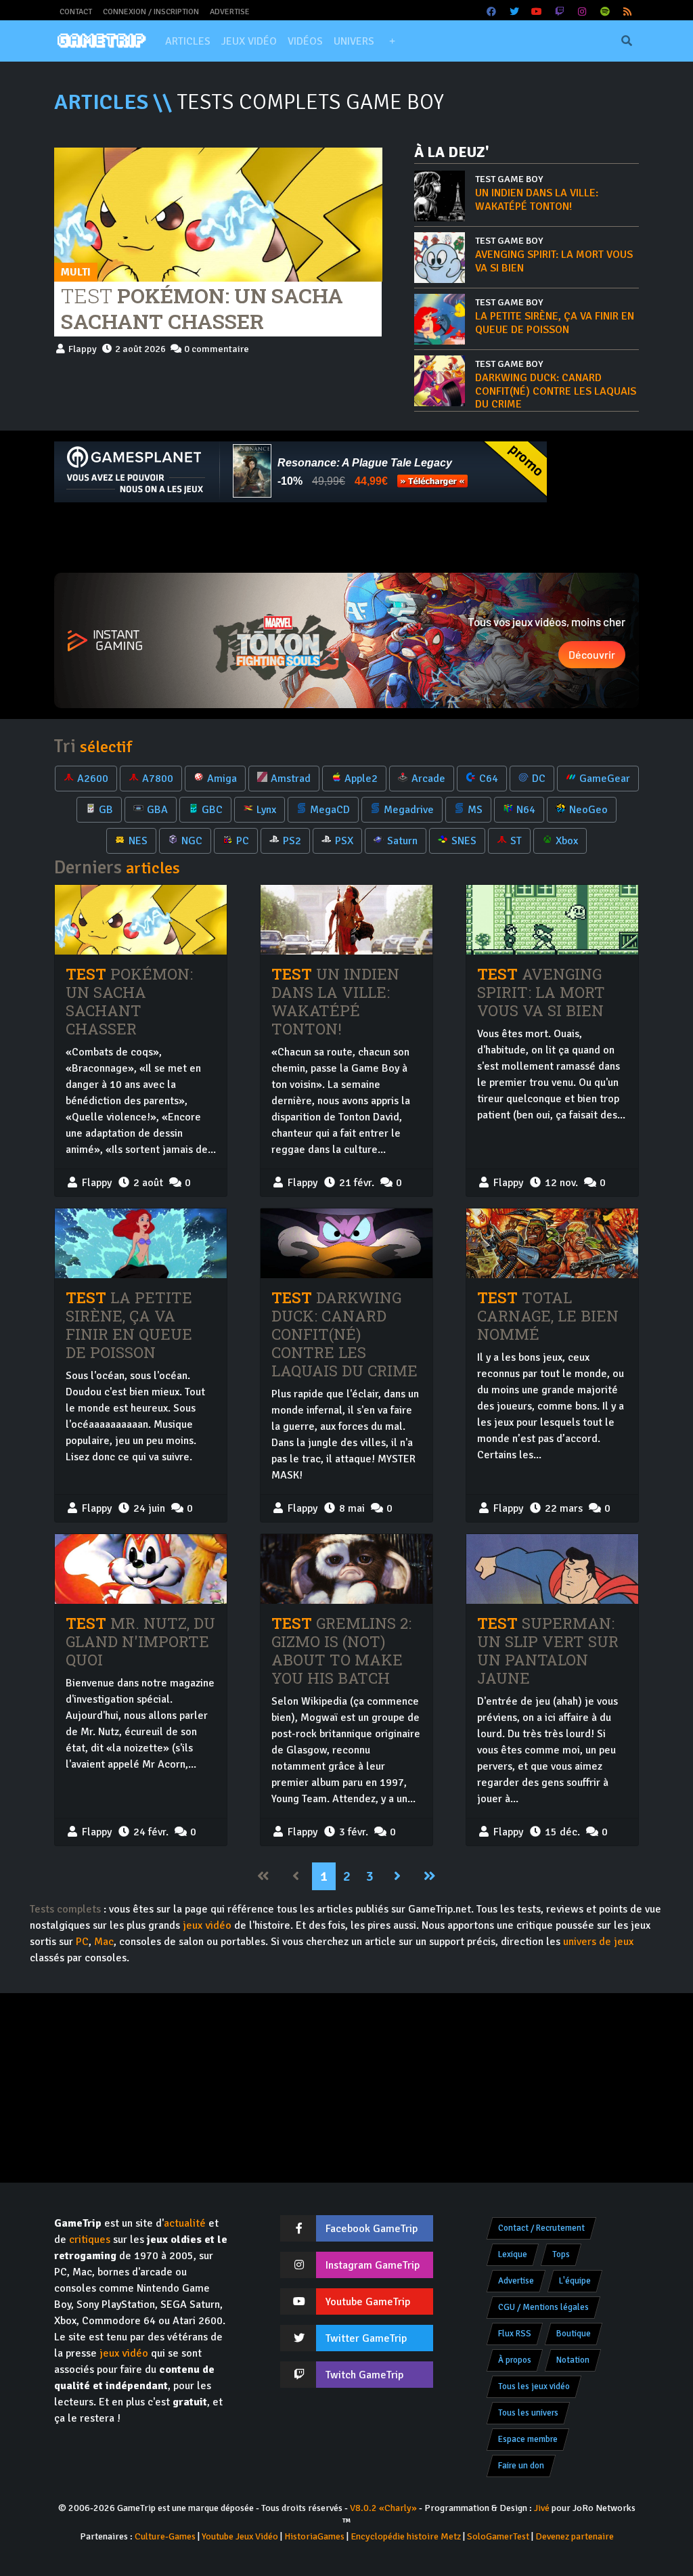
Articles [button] (188, 41)
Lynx (266, 810)
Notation (573, 2360)
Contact (76, 12)
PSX (344, 841)
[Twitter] (514, 12)
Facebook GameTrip (372, 2229)
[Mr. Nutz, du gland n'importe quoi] (141, 1569)
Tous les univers (528, 2413)
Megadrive (409, 810)
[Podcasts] (605, 12)
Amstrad (291, 779)
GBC (212, 810)
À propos (515, 2360)
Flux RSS (515, 2334)
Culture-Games (165, 2536)
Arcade (428, 779)
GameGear (605, 779)
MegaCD (330, 810)
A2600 (93, 779)
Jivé (542, 2508)
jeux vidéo (207, 1925)
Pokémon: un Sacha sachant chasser (202, 308)
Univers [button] (354, 41)
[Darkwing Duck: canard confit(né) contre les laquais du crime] (346, 1244)
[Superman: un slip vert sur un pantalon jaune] (552, 1569)
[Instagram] (583, 12)
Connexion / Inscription (151, 12)
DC (539, 779)
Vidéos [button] (305, 41)
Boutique (574, 2334)
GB (106, 810)
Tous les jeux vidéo (534, 2386)
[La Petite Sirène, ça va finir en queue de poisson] (141, 1244)
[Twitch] (560, 12)
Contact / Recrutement (541, 2228)
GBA (157, 810)
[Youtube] (537, 12)
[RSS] (628, 12)
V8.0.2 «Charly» (383, 2508)
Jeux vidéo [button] (249, 41)
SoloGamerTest (498, 2536)
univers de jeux (598, 1942)
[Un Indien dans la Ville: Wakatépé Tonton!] (346, 920)
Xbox (567, 841)
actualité (185, 2223)
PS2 (292, 841)
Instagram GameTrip (373, 2265)
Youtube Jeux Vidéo (240, 2536)
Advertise (230, 12)
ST (516, 841)
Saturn (402, 841)
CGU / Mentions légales (543, 2307)
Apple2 (361, 779)
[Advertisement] (346, 538)
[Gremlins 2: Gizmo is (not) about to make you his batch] (346, 1569)
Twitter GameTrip (366, 2338)
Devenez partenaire (575, 2536)
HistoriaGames (314, 2536)
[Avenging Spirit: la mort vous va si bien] (552, 920)
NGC (192, 841)
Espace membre (528, 2439)
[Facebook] (492, 12)
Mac (104, 1942)
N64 (526, 810)
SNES (464, 841)
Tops (561, 2254)
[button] (392, 41)
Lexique (513, 2254)
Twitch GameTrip (364, 2375)
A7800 (158, 779)
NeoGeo (588, 810)
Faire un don (521, 2466)
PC (243, 841)
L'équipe (575, 2281)
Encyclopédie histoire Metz (406, 2536)
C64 (489, 779)
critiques (90, 2240)
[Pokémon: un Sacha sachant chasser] (218, 214)
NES (138, 841)
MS (475, 810)
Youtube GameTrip (368, 2302)
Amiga (222, 779)
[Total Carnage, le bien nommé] (552, 1244)
